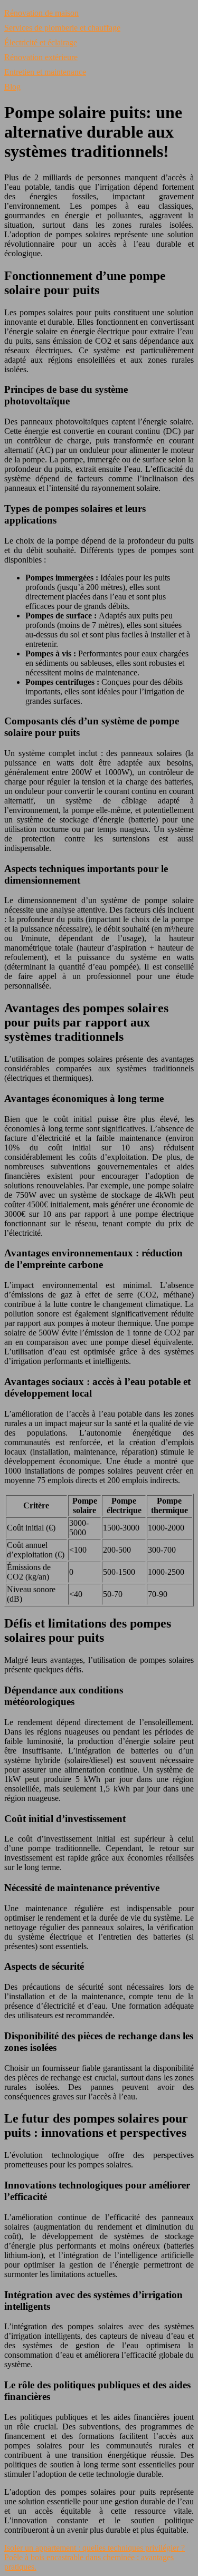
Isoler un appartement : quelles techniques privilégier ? (95, 2548)
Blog (12, 87)
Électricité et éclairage (41, 42)
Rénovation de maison (41, 13)
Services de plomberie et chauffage (62, 28)
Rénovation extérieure (41, 57)
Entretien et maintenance (45, 72)
